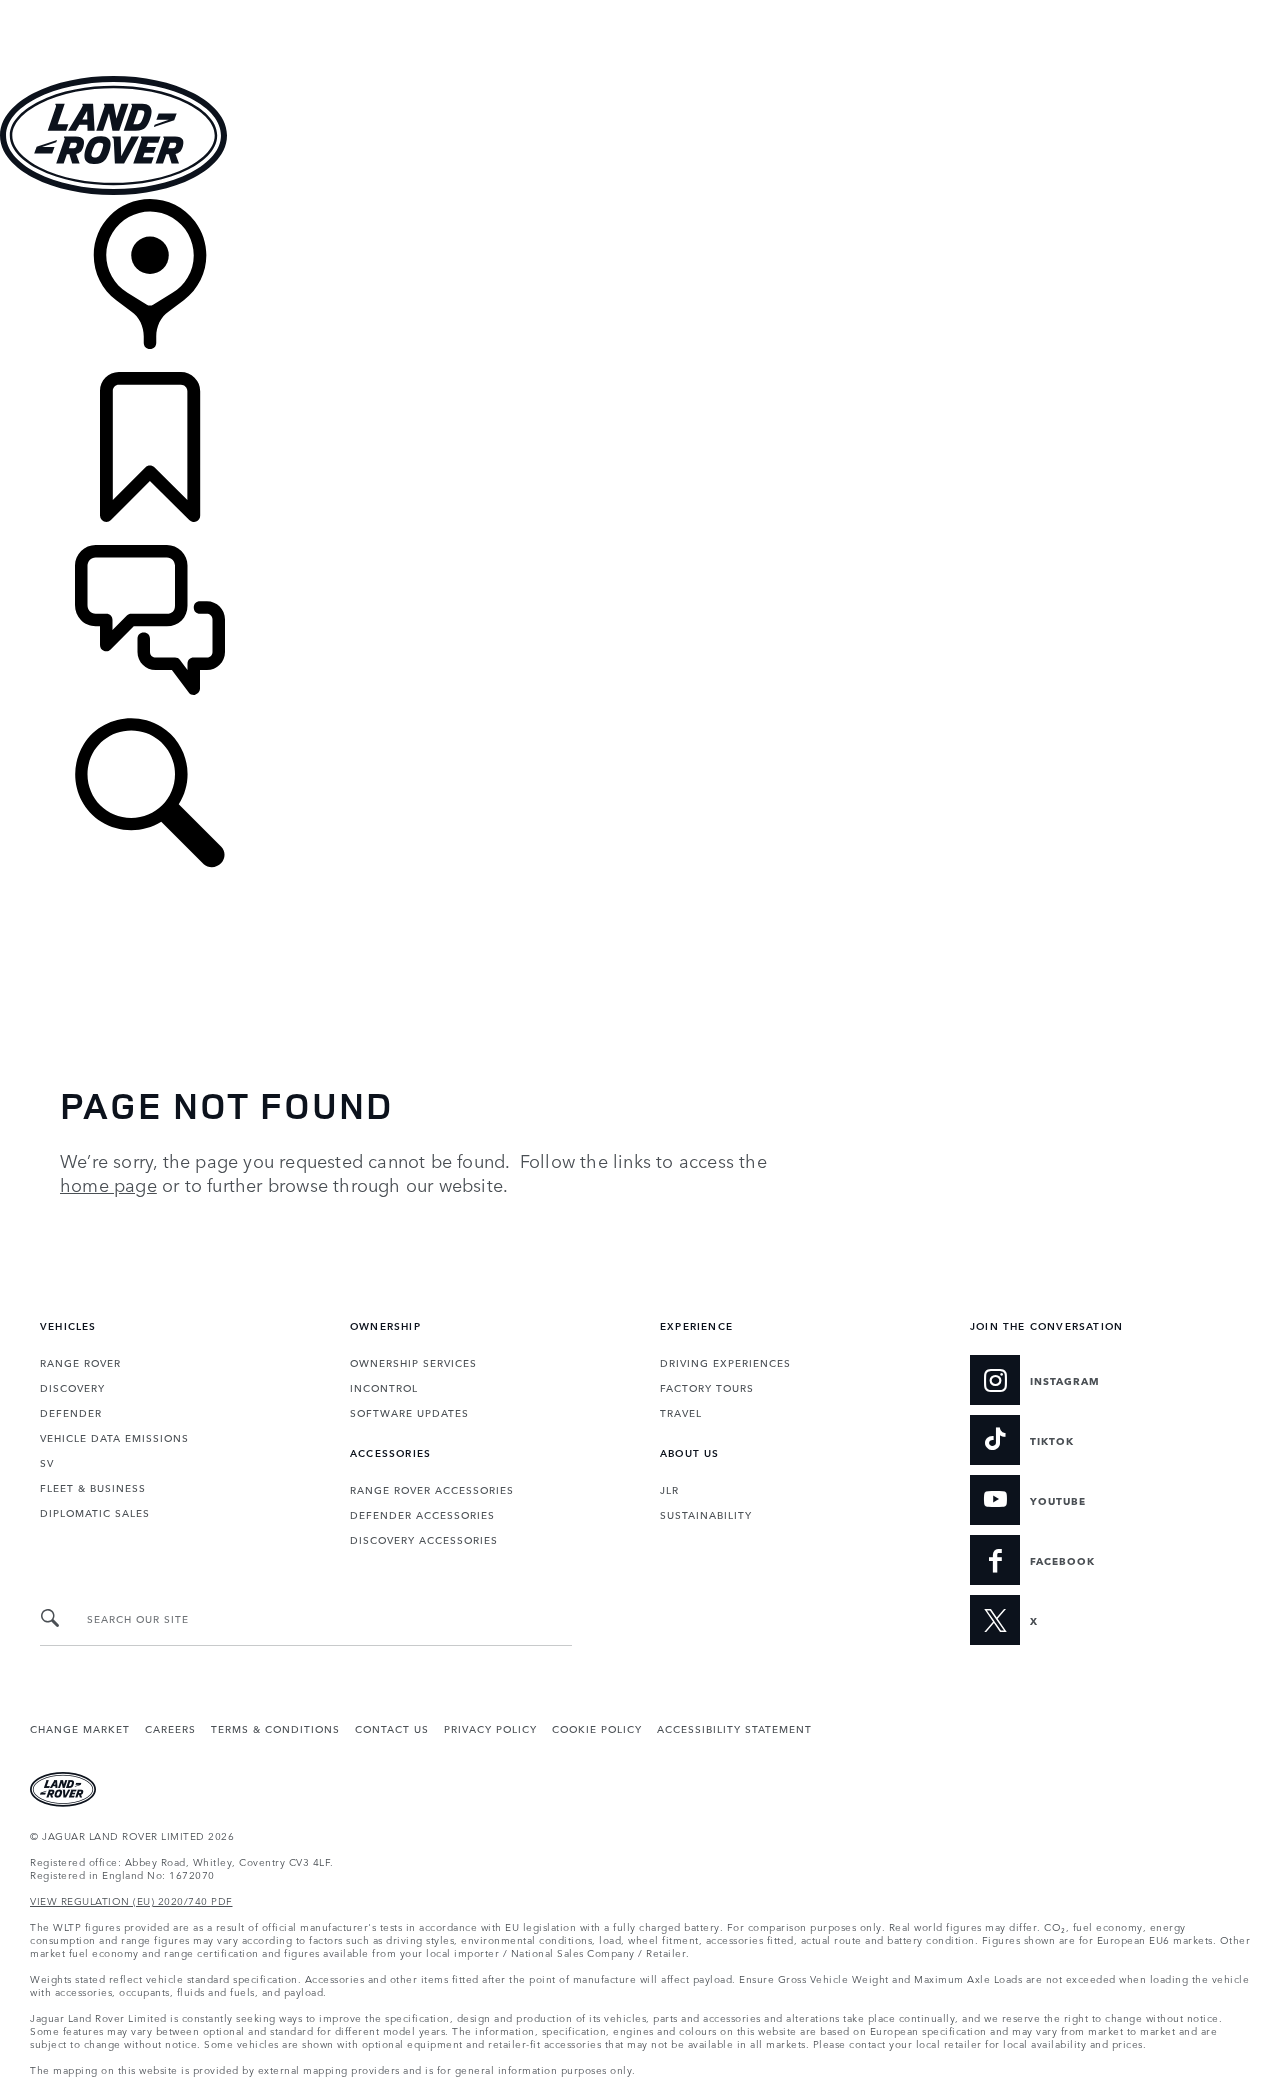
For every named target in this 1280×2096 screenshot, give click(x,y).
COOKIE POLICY (597, 1728)
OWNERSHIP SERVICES (413, 1362)
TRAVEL (681, 1412)
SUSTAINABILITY (706, 1514)
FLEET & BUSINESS (93, 1487)
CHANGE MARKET (80, 1728)
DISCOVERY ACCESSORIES (424, 1539)
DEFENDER (71, 1412)
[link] (640, 285)
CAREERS (170, 1728)
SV (47, 1462)
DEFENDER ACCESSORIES (422, 1514)
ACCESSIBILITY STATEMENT (734, 1728)
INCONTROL (384, 1387)
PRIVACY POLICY (490, 1728)
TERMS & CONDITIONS (275, 1728)
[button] (640, 9)
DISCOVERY (72, 1387)
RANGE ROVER (80, 1362)
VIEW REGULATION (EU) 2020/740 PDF (131, 1900)
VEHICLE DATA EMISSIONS (114, 1437)
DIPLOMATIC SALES (95, 1512)
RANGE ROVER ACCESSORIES (432, 1489)
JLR (669, 1489)
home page (108, 1184)
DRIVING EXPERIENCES (725, 1362)
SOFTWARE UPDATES (409, 1412)
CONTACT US (392, 1728)
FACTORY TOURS (707, 1387)
